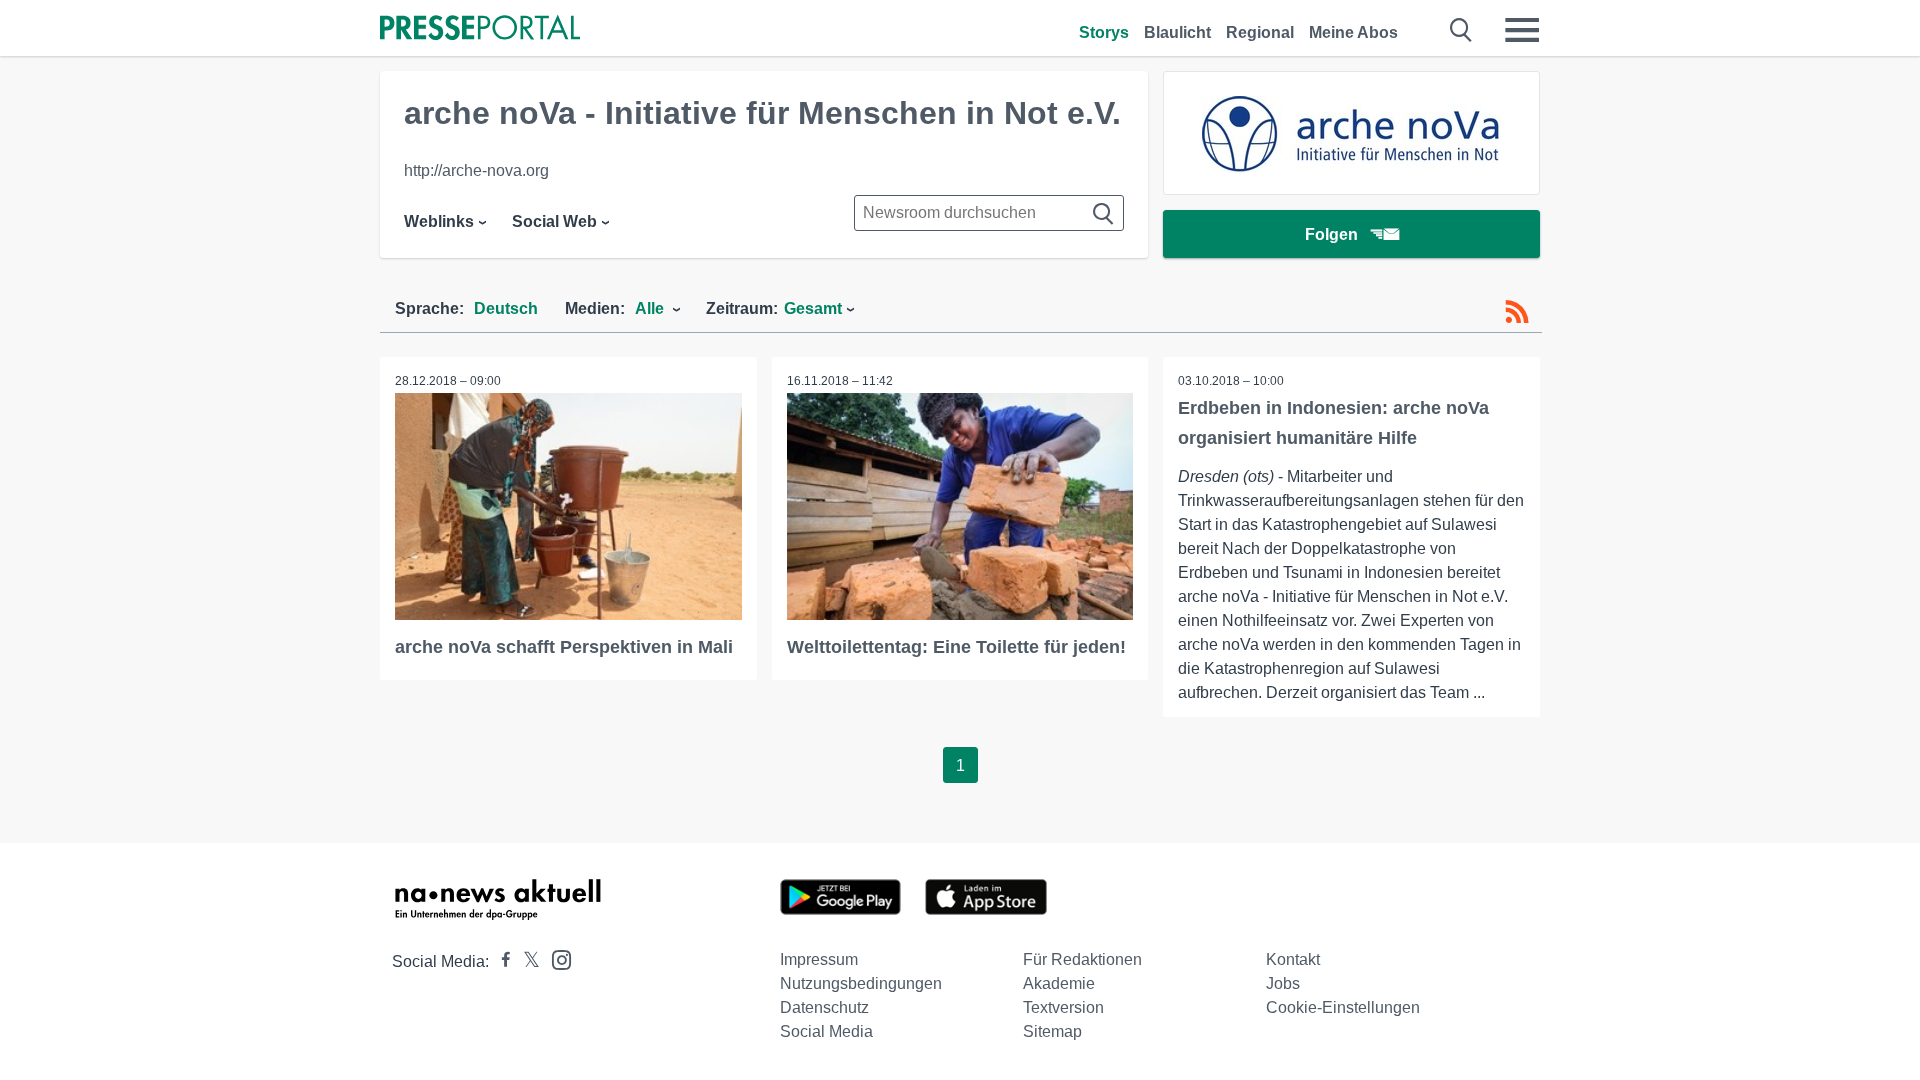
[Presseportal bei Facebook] (500, 961)
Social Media (826, 1031)
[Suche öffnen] (1461, 30)
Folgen (1331, 234)
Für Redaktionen (1082, 959)
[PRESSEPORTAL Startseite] (480, 29)
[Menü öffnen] (1522, 30)
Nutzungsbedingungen (861, 983)
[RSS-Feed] (1517, 312)
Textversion (1063, 1007)
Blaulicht (1177, 32)
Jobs (1283, 983)
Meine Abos (1353, 32)
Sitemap (1052, 1031)
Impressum (819, 959)
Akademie (1059, 983)
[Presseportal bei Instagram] (555, 958)
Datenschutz (824, 1007)
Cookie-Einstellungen (1343, 1007)
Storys (1104, 32)
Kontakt (1293, 959)
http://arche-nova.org (476, 170)
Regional (1260, 32)
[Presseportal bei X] (525, 961)
